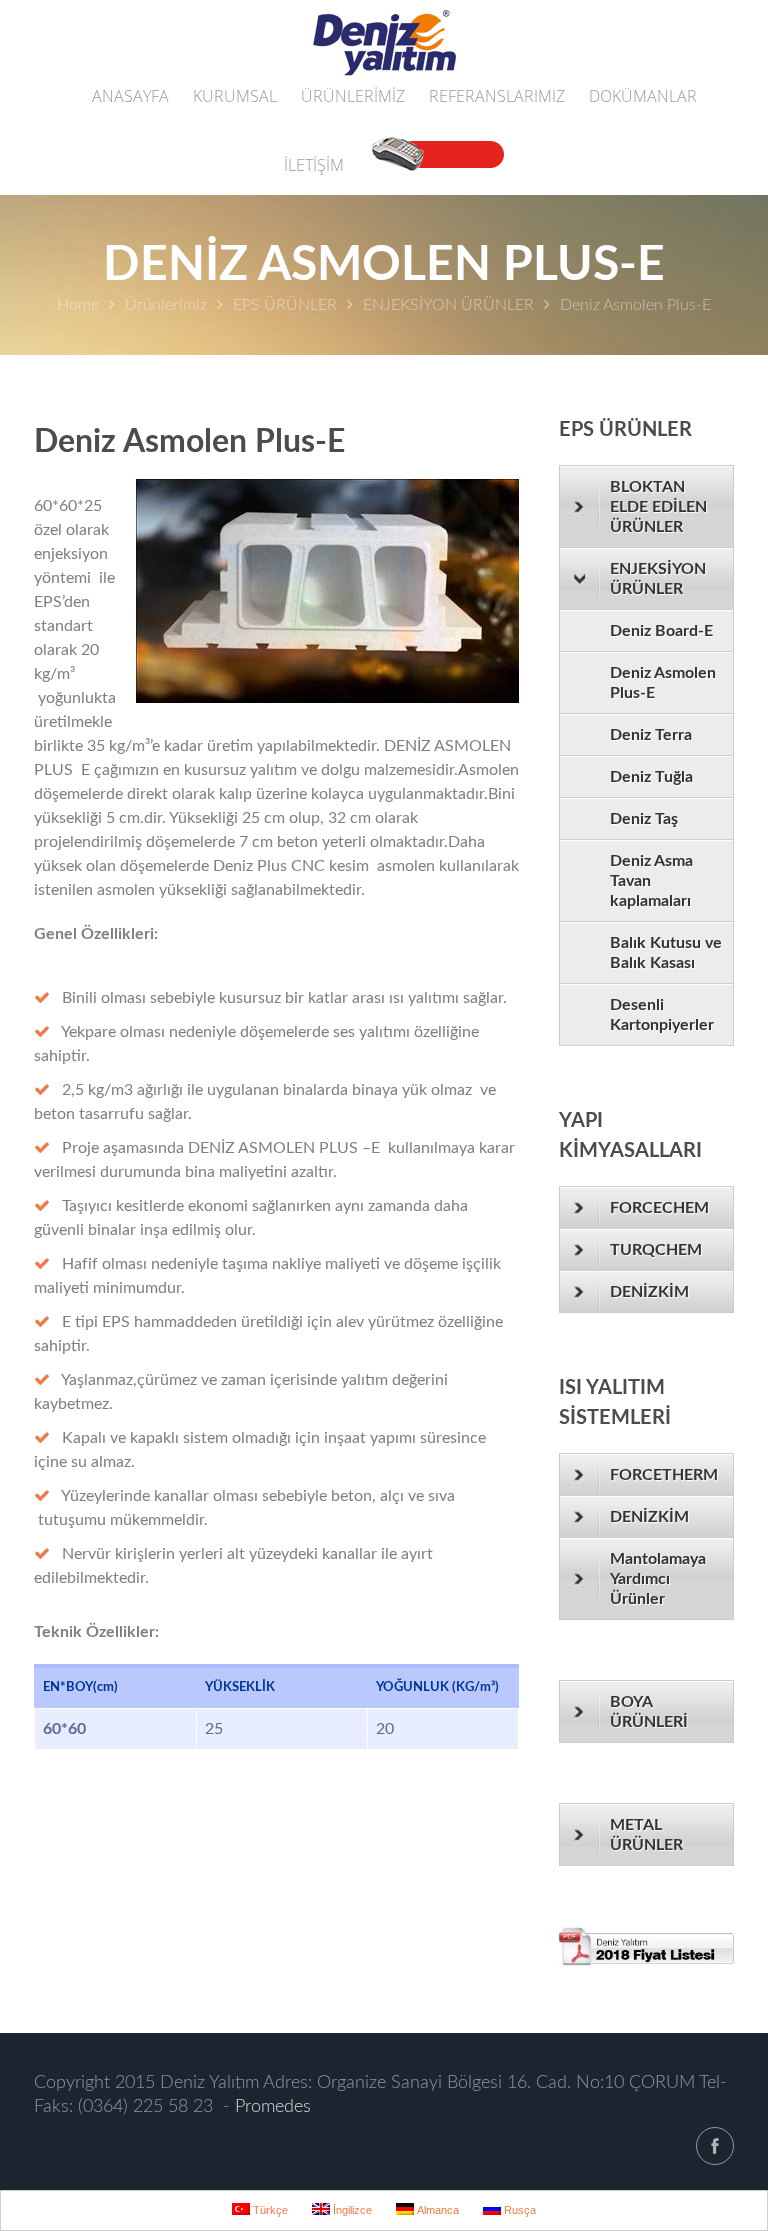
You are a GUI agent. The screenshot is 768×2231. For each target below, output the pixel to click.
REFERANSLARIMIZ (497, 96)
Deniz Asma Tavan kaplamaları (651, 881)
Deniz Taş (644, 819)
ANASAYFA (130, 96)
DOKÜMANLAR (643, 96)
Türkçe (269, 2210)
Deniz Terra (651, 735)
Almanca (436, 2210)
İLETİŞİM (314, 165)
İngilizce (351, 2210)
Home (78, 305)
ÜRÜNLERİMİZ (353, 96)
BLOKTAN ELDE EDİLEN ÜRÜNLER (658, 507)
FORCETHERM (664, 1475)
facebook (715, 2146)
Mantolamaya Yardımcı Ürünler (658, 1579)
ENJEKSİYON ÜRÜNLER (448, 305)
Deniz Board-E (661, 631)
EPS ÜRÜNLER (285, 305)
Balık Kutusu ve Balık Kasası (666, 953)
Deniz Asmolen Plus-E (663, 683)
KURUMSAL (235, 96)
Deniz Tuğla (651, 777)
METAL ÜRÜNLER (646, 1835)
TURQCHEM (656, 1250)
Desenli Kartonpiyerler (662, 1015)
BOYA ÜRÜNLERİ (649, 1712)
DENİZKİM (649, 1292)
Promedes (273, 2107)
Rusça (518, 2210)
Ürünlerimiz (166, 305)
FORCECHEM (659, 1208)
